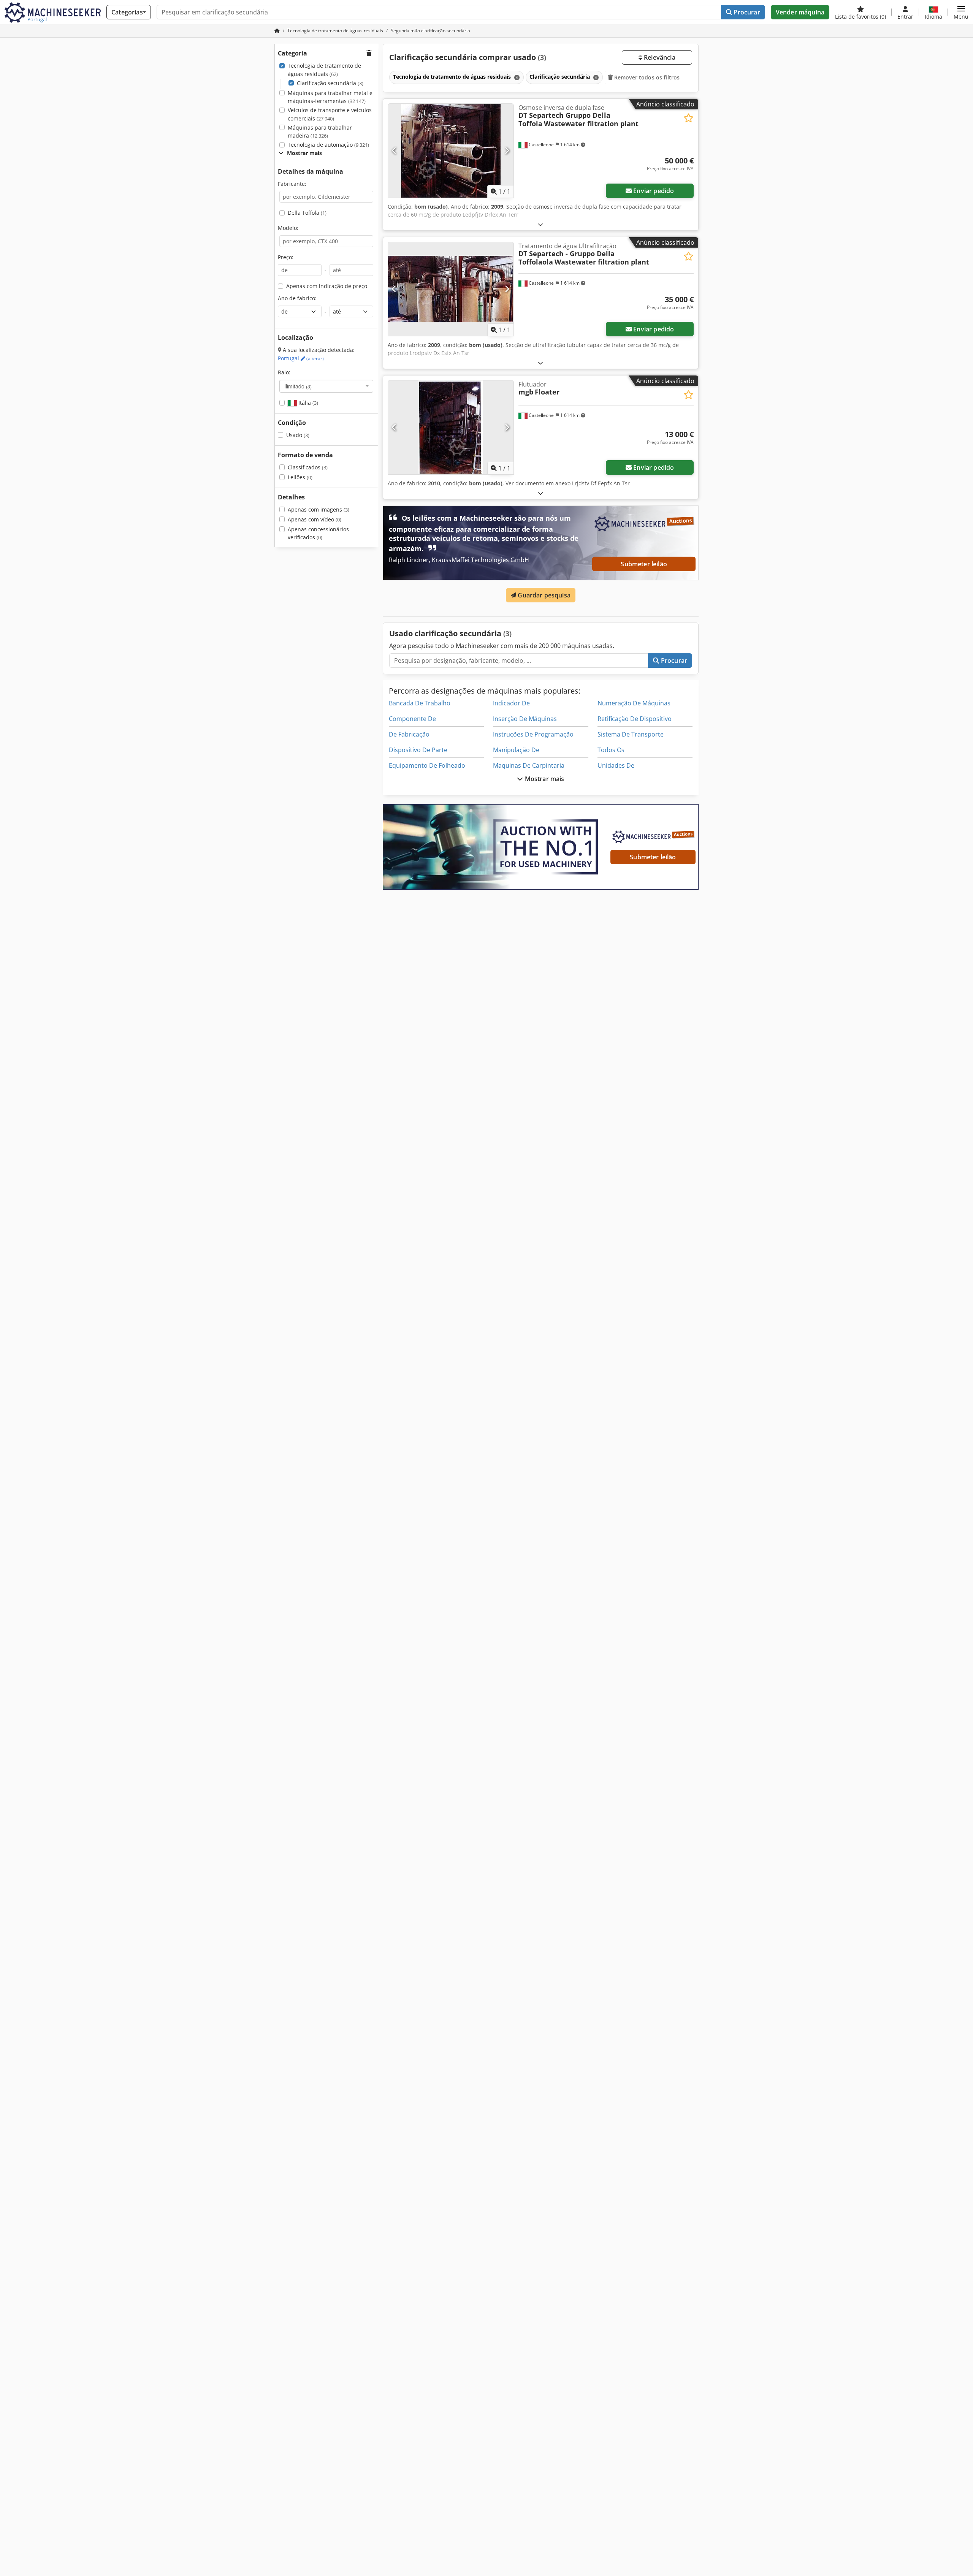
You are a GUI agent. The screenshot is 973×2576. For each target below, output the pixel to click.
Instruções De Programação (533, 734)
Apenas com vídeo (315, 519)
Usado (298, 435)
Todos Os (611, 750)
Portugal (301, 358)
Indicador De (511, 703)
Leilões (300, 477)
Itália (307, 403)
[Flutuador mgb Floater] (451, 427)
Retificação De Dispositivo (635, 719)
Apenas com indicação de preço (327, 286)
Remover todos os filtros (646, 77)
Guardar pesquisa (543, 595)
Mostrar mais (544, 779)
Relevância (659, 57)
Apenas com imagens (319, 509)
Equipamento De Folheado (427, 765)
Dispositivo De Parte (418, 750)
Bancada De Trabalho (420, 703)
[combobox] (326, 386)
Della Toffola (307, 213)
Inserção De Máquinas (525, 719)
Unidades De (616, 765)
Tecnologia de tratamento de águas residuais (324, 70)
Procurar (746, 12)
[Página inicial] (277, 31)
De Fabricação (409, 734)
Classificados (308, 467)
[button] (961, 12)
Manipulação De (516, 750)
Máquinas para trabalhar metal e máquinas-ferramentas (330, 97)
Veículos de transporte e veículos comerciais (330, 114)
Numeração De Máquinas (634, 703)
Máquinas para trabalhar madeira (320, 132)
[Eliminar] (516, 77)
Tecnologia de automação (328, 145)
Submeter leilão (644, 564)
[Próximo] (507, 151)
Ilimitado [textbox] (298, 386)
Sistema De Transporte (631, 734)
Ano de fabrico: (297, 298)
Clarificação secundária (330, 83)
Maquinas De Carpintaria (529, 765)
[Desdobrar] (540, 224)
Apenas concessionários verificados (318, 533)
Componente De (412, 719)
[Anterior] (394, 151)
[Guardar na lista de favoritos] (689, 118)
